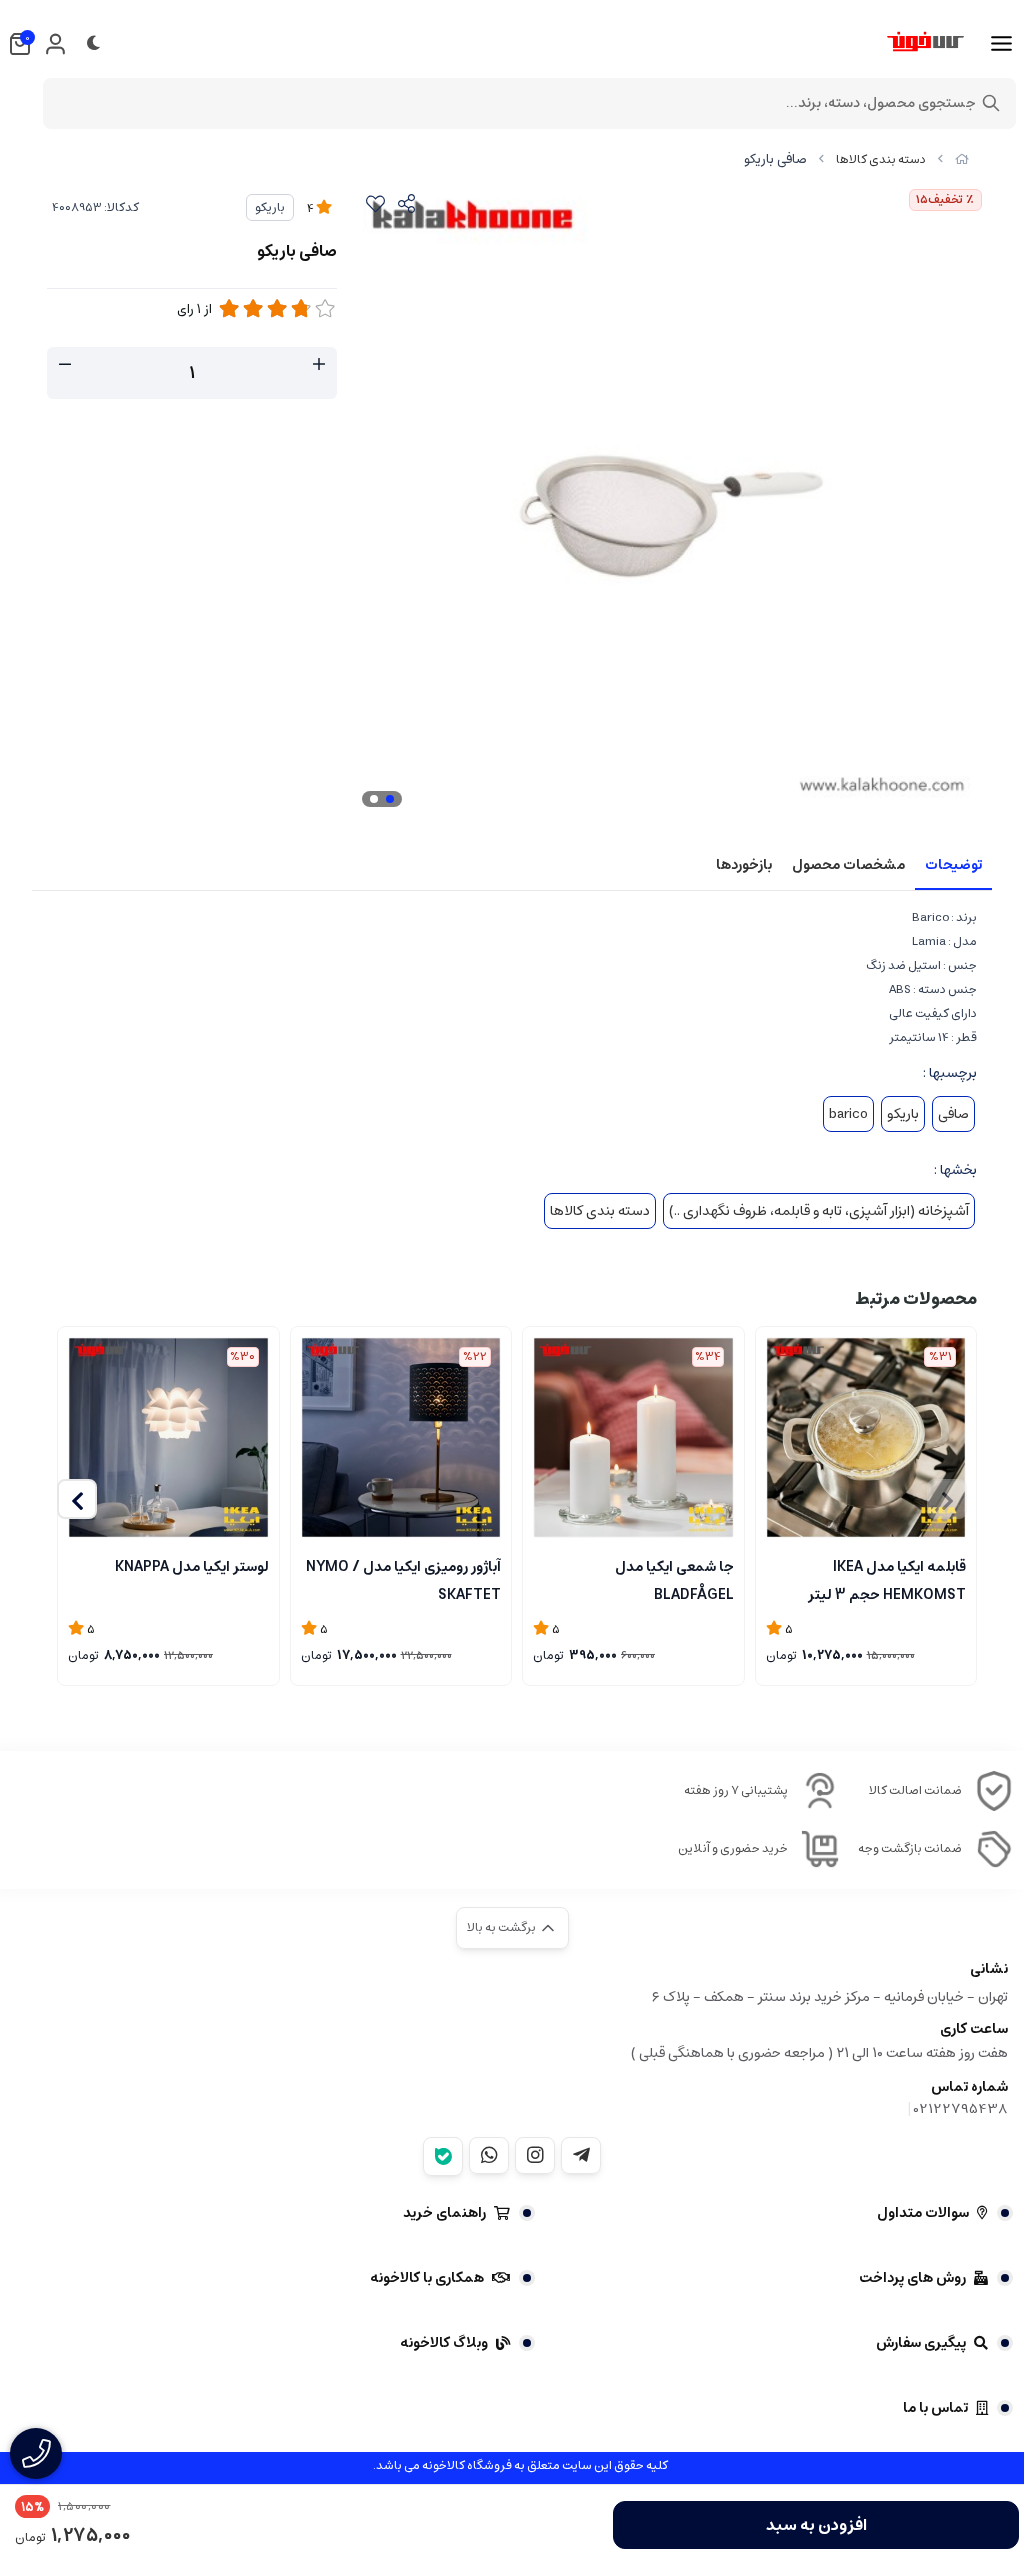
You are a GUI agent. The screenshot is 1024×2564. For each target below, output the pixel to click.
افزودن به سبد (816, 2525)
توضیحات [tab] (953, 865)
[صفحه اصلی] (962, 159)
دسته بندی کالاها (881, 159)
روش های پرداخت (912, 2278)
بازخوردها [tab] (744, 865)
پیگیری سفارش (921, 2343)
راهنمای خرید (444, 2213)
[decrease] (65, 365)
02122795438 (961, 2109)
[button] (77, 1499)
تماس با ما (935, 2408)
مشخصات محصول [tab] (848, 865)
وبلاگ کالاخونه (444, 2343)
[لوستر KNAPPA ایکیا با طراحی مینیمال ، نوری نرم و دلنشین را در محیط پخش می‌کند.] (168, 1437)
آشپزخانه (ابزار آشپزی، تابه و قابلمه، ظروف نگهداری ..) (819, 1211)
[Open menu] (1001, 44)
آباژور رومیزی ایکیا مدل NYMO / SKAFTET (403, 1579)
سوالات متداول (923, 2213)
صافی (953, 1114)
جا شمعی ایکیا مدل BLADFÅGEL (674, 1579)
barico (848, 1114)
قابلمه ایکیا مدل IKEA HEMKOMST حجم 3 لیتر (887, 1579)
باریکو (270, 207)
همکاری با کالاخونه (427, 2278)
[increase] (319, 365)
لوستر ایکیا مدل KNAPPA (192, 1567)
